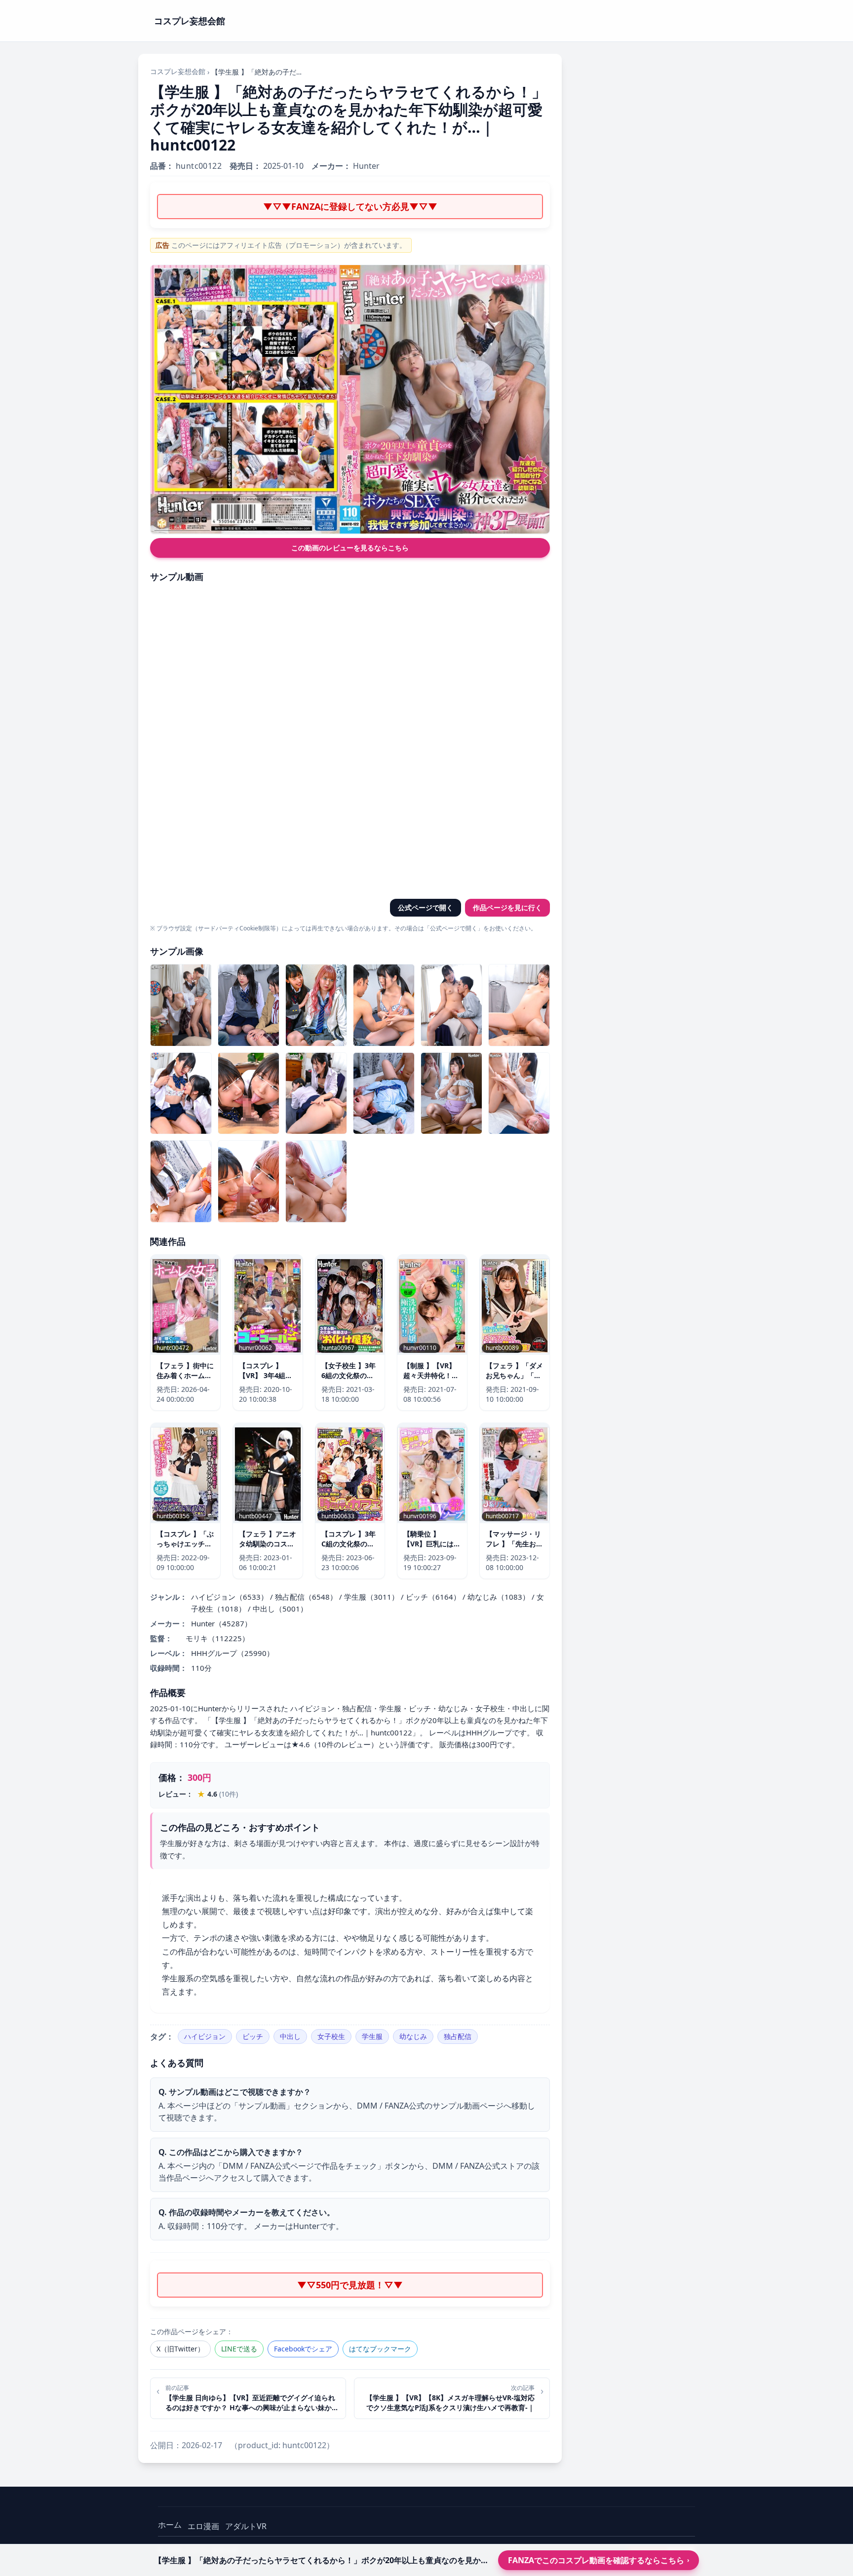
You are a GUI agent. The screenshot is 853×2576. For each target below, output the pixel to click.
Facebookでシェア (303, 2349)
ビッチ (253, 2036)
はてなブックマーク (380, 2349)
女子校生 (331, 2036)
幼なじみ (413, 2036)
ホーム (170, 2525)
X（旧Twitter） (180, 2349)
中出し (290, 2036)
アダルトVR (246, 2526)
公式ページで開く (426, 907)
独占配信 (458, 2036)
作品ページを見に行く (507, 907)
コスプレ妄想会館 (178, 71)
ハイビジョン (205, 2036)
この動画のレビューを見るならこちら (350, 548)
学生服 (372, 2036)
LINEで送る (239, 2349)
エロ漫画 (203, 2526)
